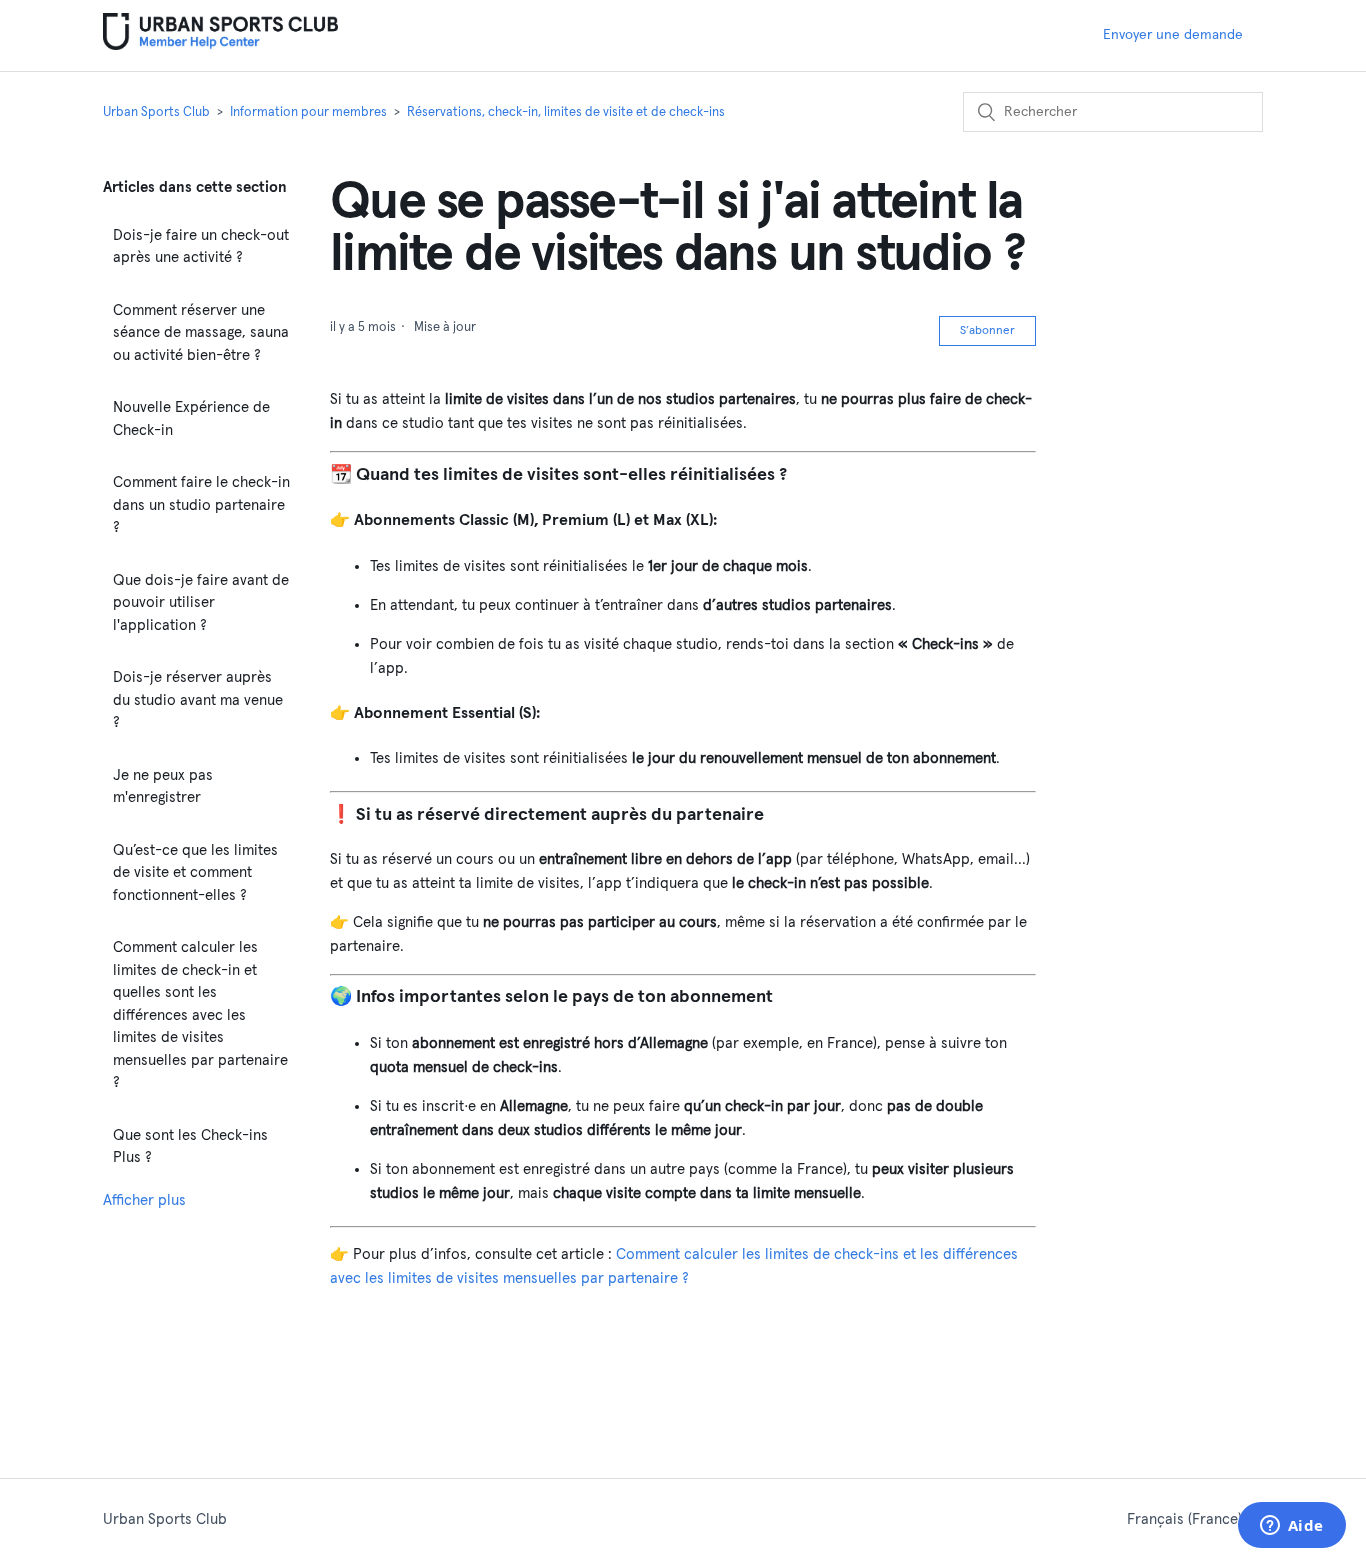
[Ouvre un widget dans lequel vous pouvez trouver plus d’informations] (1291, 1527)
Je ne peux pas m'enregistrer (163, 787)
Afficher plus (144, 1200)
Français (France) (1186, 1519)
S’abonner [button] (987, 331)
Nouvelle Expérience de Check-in (191, 419)
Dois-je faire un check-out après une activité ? (201, 247)
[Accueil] (220, 45)
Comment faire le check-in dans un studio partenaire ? (201, 505)
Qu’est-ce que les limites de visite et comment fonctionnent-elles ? (195, 873)
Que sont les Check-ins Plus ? (190, 1147)
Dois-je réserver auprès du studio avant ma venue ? (198, 700)
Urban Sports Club (156, 112)
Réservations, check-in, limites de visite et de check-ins (566, 112)
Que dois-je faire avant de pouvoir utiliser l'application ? (201, 603)
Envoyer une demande (1173, 35)
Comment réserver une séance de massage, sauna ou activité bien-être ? (201, 333)
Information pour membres (308, 112)
